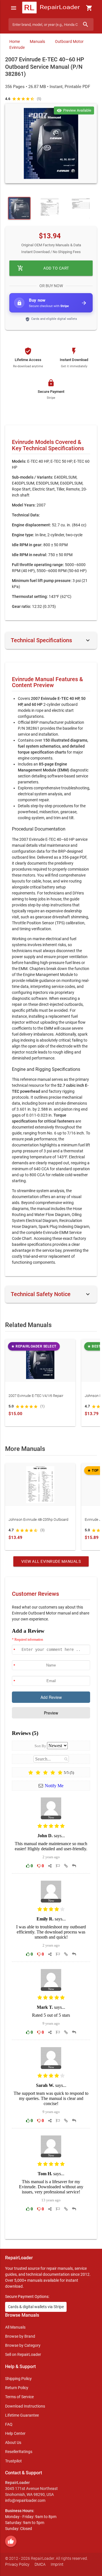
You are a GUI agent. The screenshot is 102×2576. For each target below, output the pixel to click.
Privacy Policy (17, 2564)
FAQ (9, 2424)
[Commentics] (51, 1929)
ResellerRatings (19, 2452)
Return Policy (17, 2388)
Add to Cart (43, 268)
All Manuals (15, 2327)
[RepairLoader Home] (51, 8)
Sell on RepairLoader (23, 2354)
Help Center (15, 2433)
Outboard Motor (69, 41)
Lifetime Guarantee (22, 2415)
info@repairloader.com (25, 2500)
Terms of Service (19, 2397)
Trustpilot (13, 2461)
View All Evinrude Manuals (51, 1561)
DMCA (40, 2564)
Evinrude (17, 47)
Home (15, 41)
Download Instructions (25, 2406)
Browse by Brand (20, 2336)
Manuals (37, 41)
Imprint (57, 2564)
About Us (13, 2442)
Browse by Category (23, 2345)
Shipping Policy (18, 2379)
